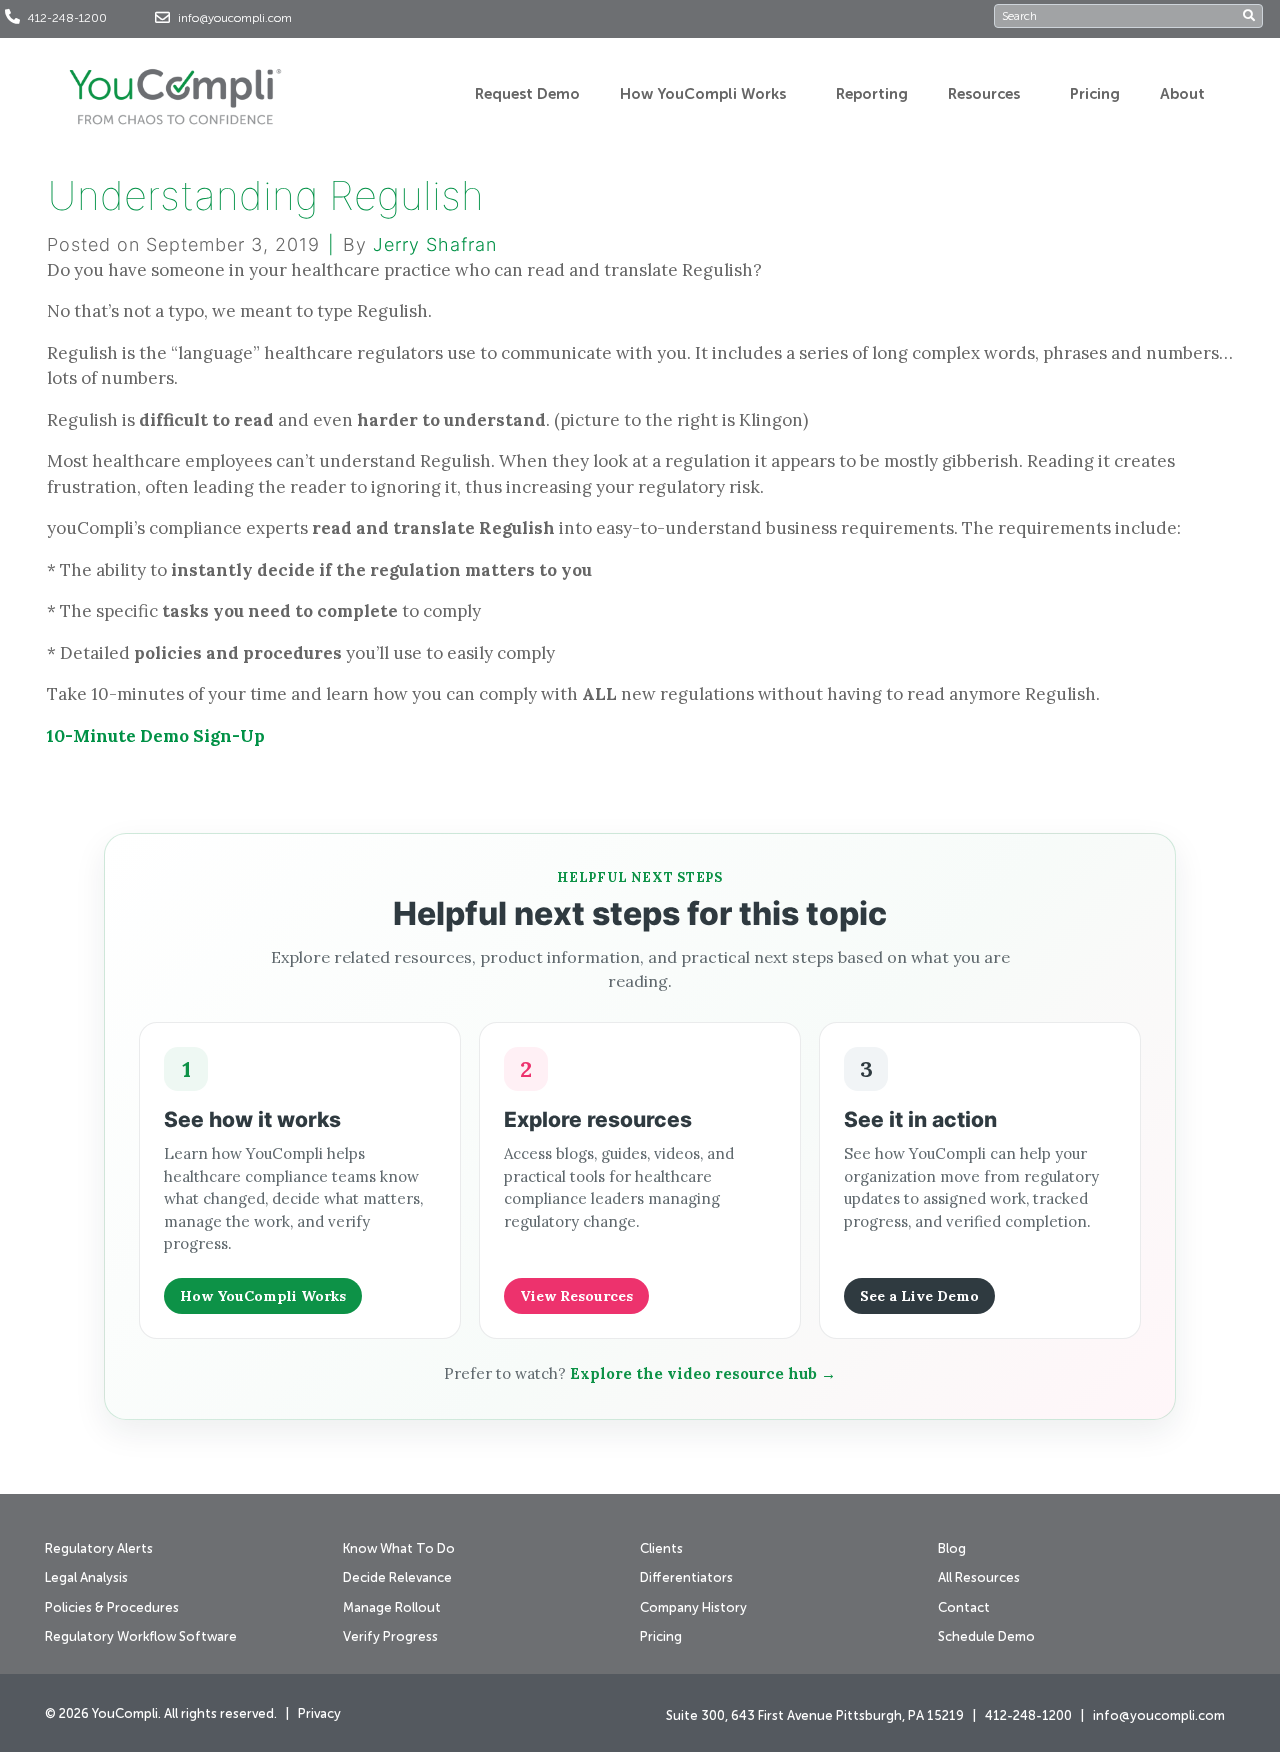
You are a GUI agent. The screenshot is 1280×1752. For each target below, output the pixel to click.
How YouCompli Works (703, 94)
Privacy (319, 1714)
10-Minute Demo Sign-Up (156, 736)
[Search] (1252, 16)
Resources (984, 94)
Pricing (1095, 94)
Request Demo (527, 94)
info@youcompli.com (235, 19)
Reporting (872, 94)
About (1182, 94)
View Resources (576, 1296)
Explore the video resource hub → (703, 1373)
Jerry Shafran (435, 244)
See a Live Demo (919, 1296)
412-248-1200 (67, 19)
